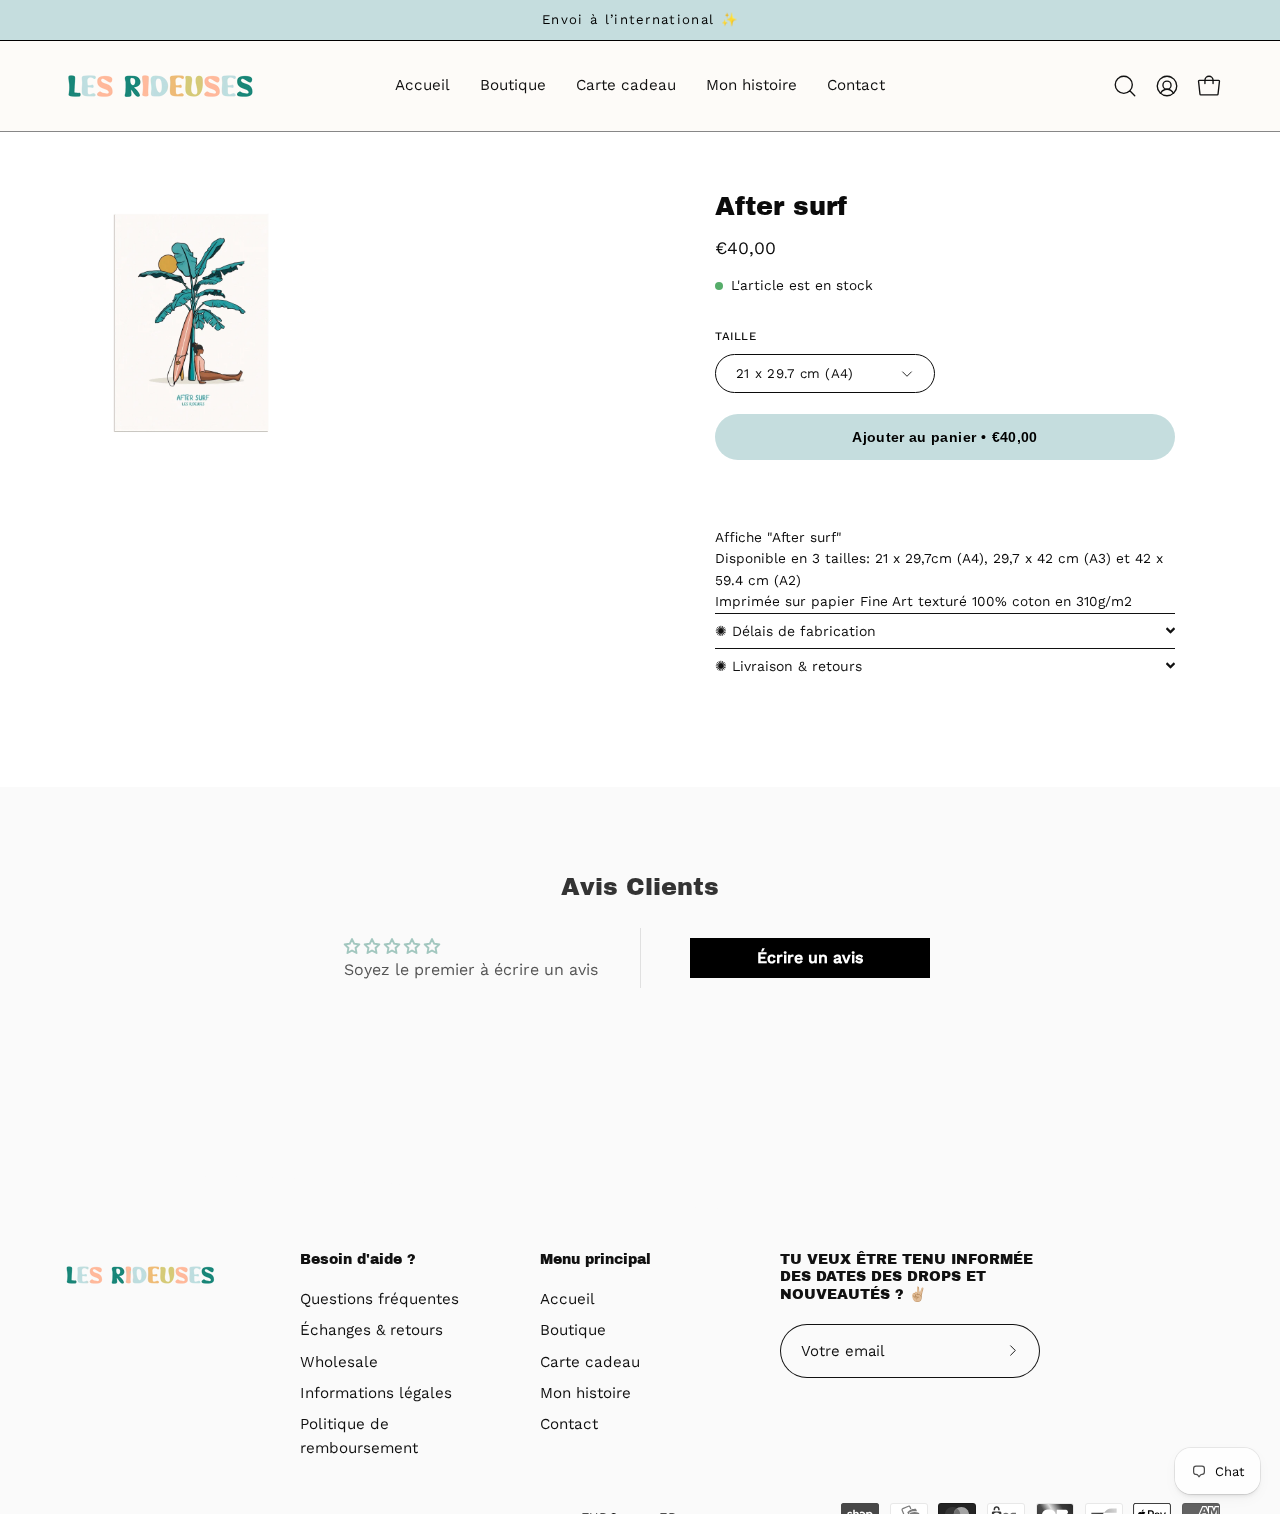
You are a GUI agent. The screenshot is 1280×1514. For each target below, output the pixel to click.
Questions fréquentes (379, 1299)
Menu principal (595, 1259)
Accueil (567, 1299)
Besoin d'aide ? (358, 1259)
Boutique (573, 1331)
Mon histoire (585, 1393)
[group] (640, 20)
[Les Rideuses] (160, 86)
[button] (1125, 86)
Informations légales (376, 1393)
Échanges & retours (371, 1331)
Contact (569, 1425)
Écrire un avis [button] (810, 957)
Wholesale (339, 1362)
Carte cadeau (590, 1362)
